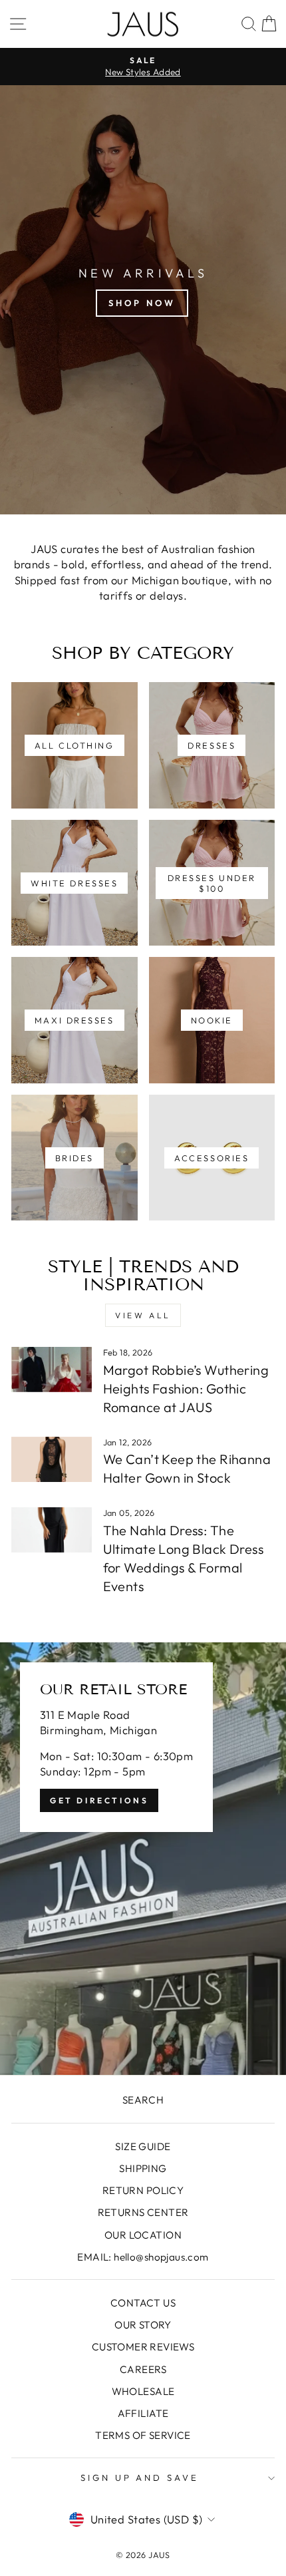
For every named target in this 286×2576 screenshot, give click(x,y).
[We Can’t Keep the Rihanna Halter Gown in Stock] (52, 1459)
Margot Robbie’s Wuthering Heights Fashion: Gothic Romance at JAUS (186, 1388)
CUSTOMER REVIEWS (143, 2347)
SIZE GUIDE (143, 2146)
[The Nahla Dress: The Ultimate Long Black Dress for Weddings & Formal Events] (52, 1530)
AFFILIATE (143, 2413)
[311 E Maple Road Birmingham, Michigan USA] (143, 1859)
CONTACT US (143, 2303)
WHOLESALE (143, 2391)
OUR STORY (143, 2325)
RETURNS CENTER (143, 2212)
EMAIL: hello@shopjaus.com (143, 2257)
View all (143, 1315)
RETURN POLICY (143, 2190)
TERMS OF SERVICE (143, 2435)
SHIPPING (143, 2168)
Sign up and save (140, 2478)
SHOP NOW (142, 303)
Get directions (99, 1800)
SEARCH (143, 2100)
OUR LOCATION (143, 2235)
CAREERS (143, 2369)
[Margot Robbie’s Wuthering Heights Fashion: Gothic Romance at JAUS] (52, 1370)
